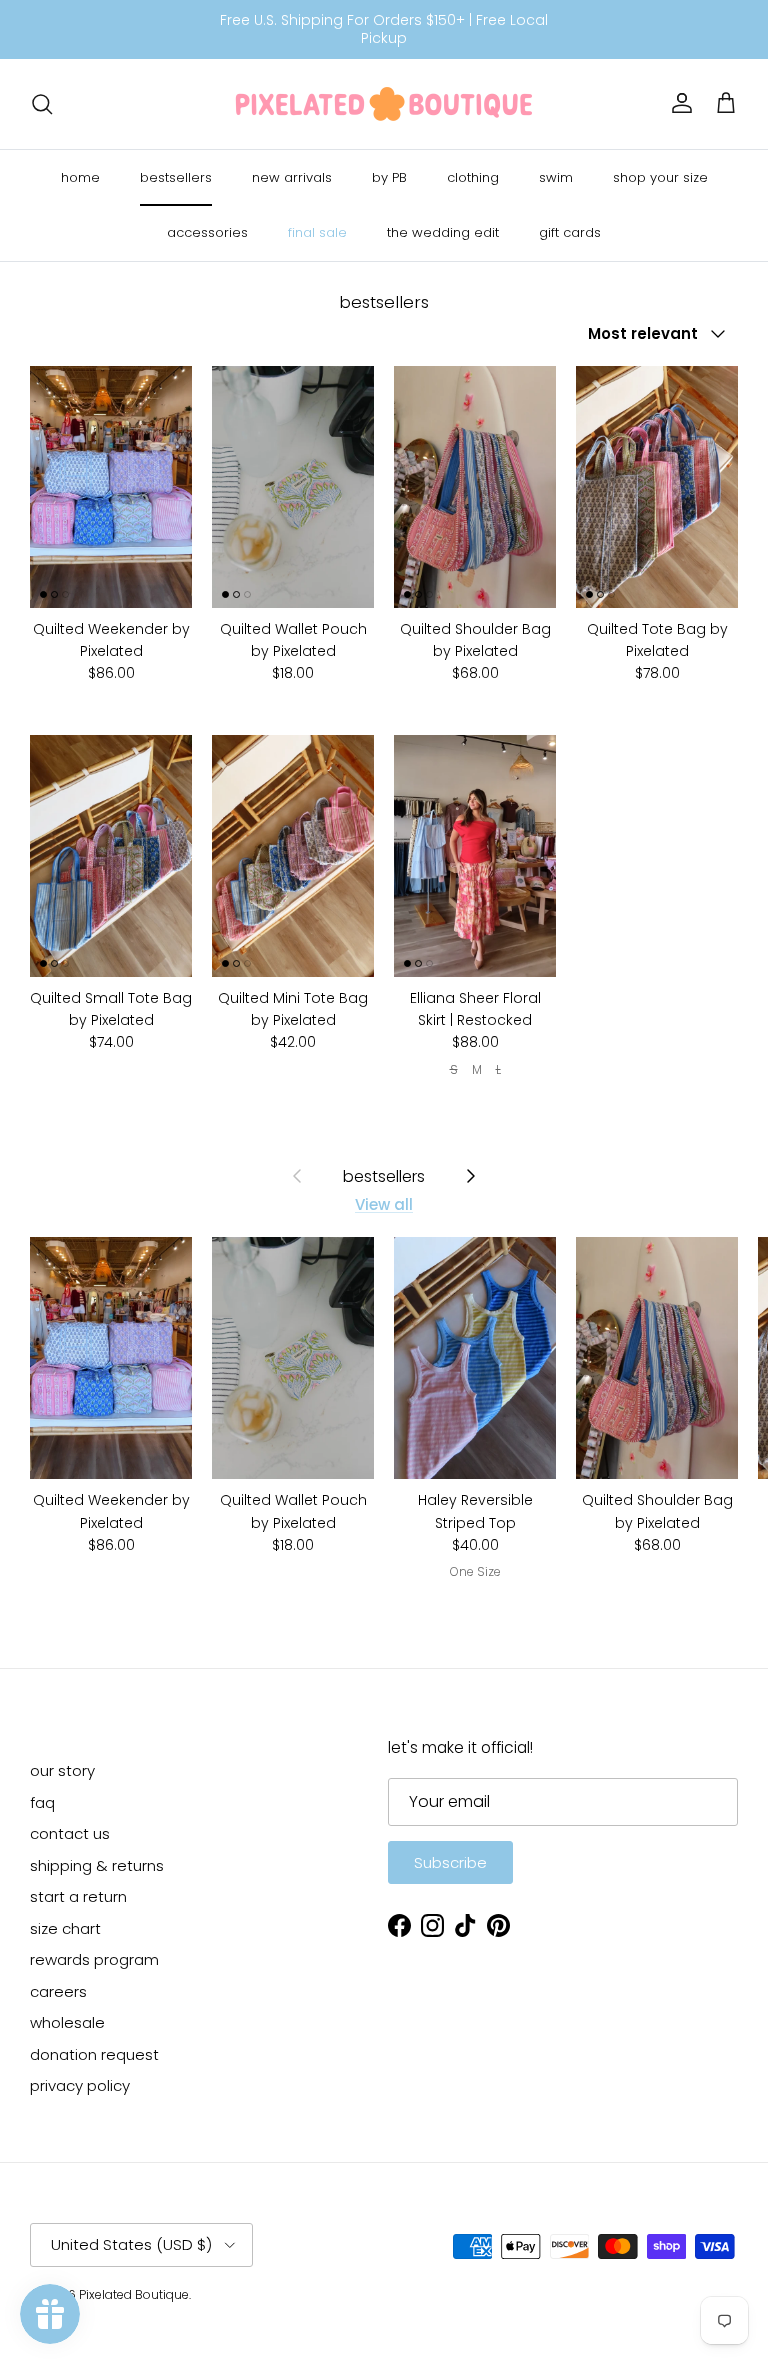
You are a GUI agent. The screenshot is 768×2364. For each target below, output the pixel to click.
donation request (94, 2054)
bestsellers (176, 177)
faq (42, 1802)
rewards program (94, 1959)
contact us (70, 1833)
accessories (207, 232)
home (80, 177)
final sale (317, 232)
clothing (473, 177)
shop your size (660, 177)
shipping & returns (97, 1865)
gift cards (570, 232)
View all (384, 1204)
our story (62, 1770)
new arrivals (292, 177)
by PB (389, 177)
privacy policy (80, 2085)
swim (556, 177)
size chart (65, 1928)
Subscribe (450, 1862)
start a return (78, 1896)
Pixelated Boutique (134, 2294)
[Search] (42, 104)
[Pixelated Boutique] (384, 104)
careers (58, 1991)
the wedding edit (443, 232)
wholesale (67, 2022)
